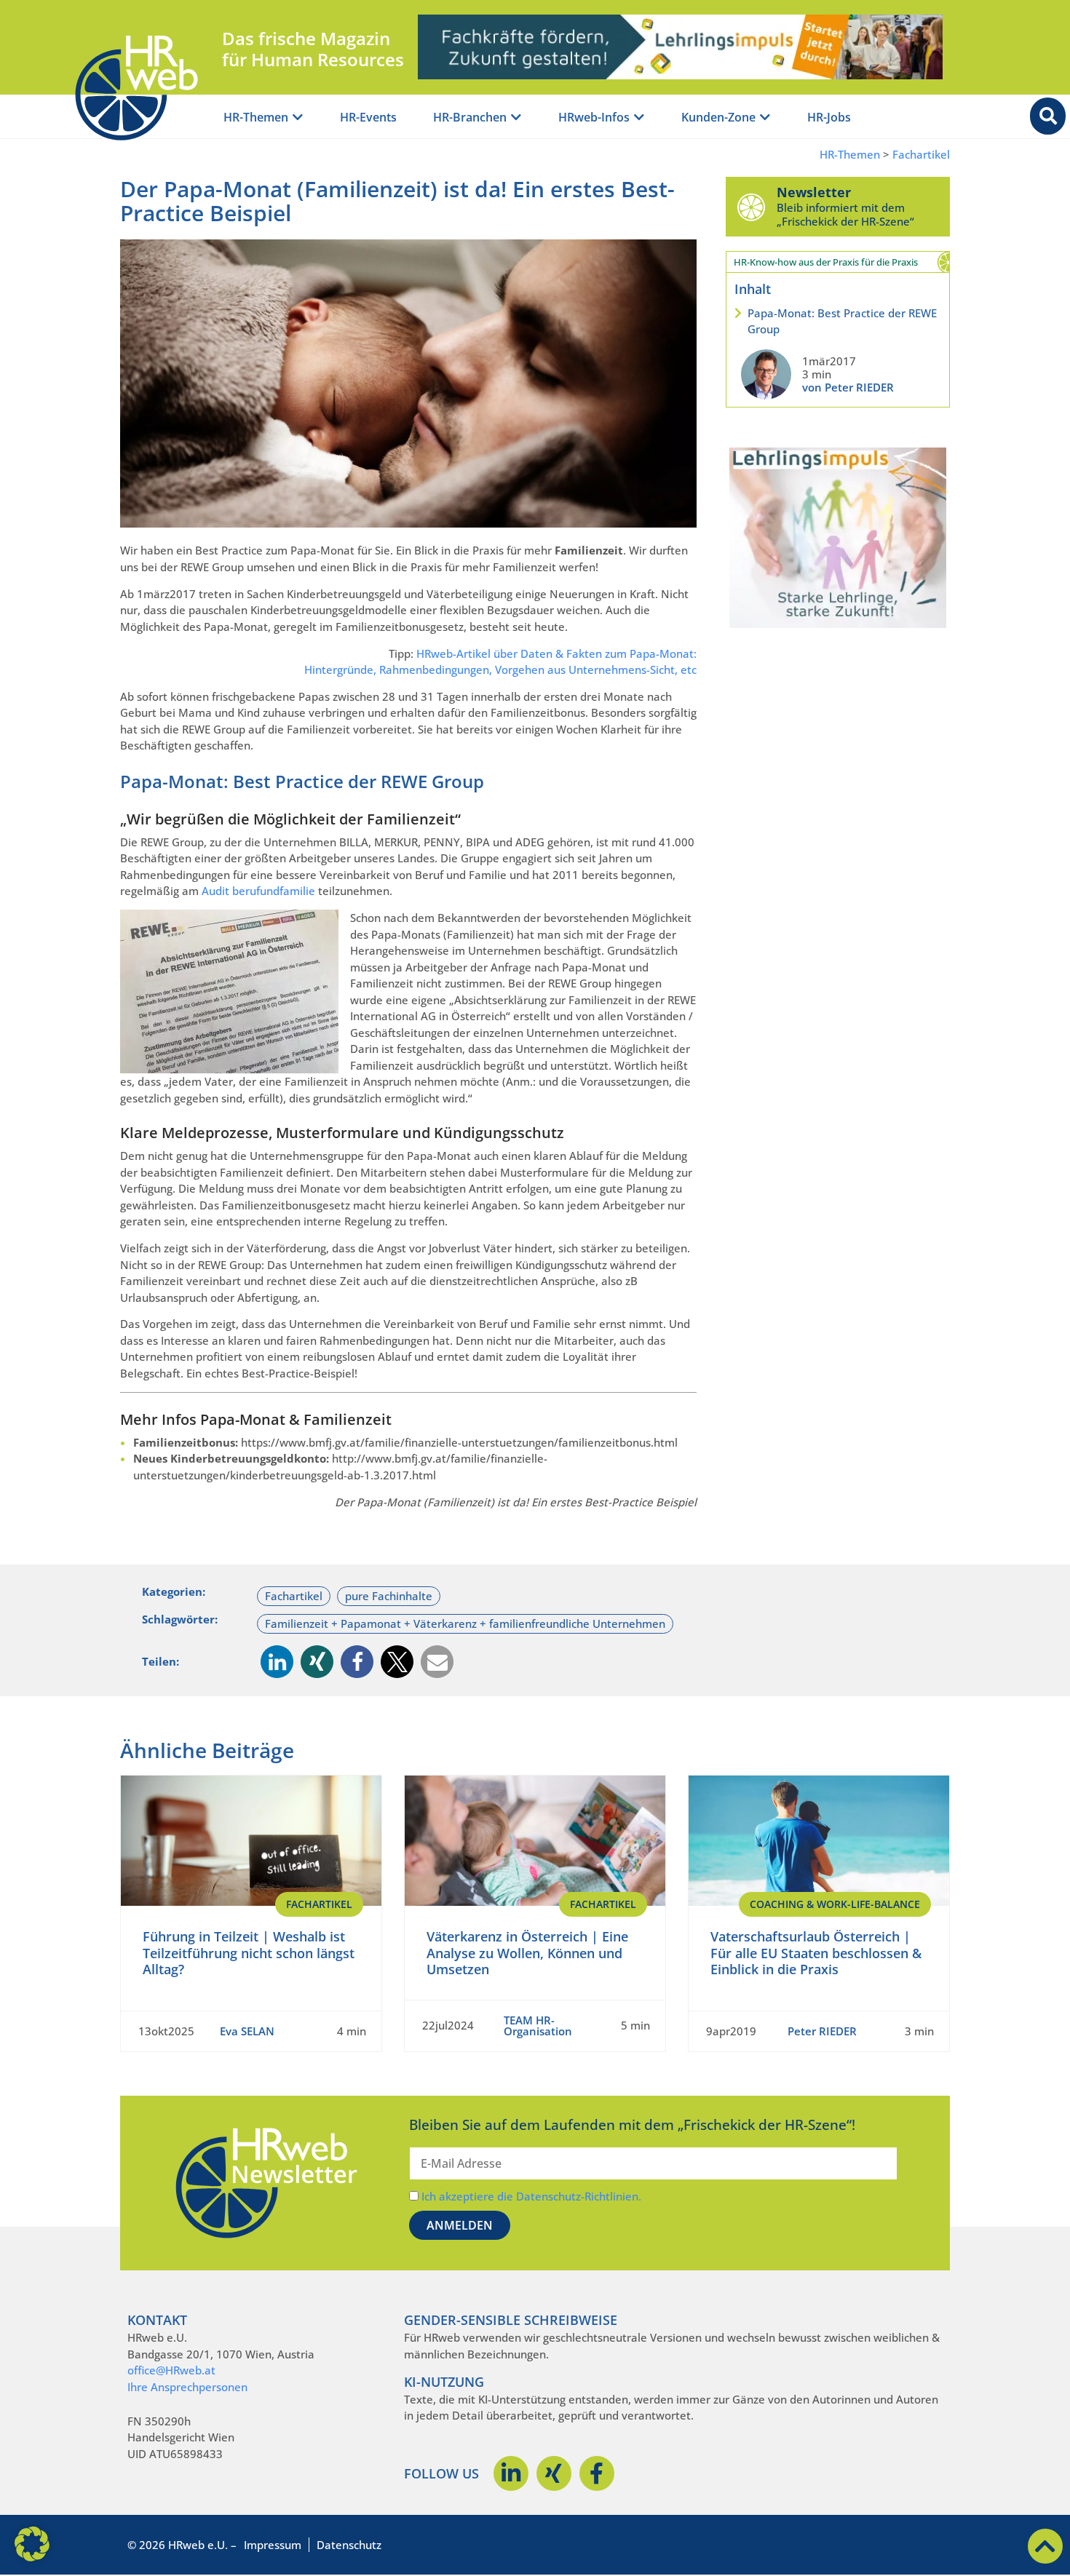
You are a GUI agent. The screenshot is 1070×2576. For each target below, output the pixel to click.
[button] (277, 1662)
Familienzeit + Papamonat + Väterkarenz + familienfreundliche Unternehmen (465, 1623)
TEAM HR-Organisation (538, 2026)
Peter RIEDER (822, 2031)
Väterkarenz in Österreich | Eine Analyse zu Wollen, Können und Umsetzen (527, 1953)
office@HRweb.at (171, 2370)
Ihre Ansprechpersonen (187, 2387)
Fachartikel (921, 155)
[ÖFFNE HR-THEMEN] (298, 118)
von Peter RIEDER (848, 387)
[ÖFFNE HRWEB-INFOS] (639, 118)
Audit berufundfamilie (258, 891)
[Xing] (554, 2473)
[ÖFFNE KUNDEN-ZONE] (765, 118)
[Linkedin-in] (511, 2473)
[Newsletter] (751, 207)
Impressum (273, 2545)
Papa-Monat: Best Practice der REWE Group (842, 321)
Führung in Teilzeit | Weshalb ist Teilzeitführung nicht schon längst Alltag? (249, 1953)
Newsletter (814, 192)
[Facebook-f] (597, 2473)
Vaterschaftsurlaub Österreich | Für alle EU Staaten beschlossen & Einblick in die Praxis (816, 1953)
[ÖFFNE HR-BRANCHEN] (516, 118)
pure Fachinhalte (389, 1596)
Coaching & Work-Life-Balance (835, 1904)
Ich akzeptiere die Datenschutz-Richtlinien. (531, 2196)
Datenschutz (349, 2545)
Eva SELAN (247, 2031)
